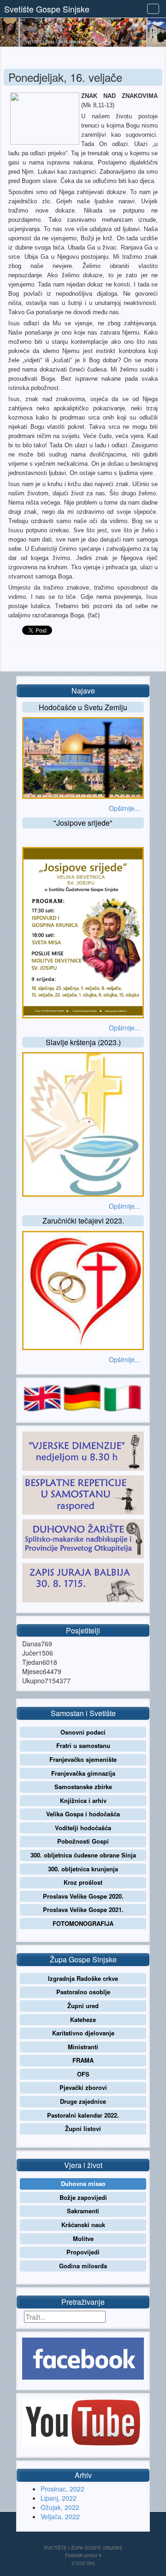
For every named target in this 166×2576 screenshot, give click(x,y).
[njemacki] (82, 1397)
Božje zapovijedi (83, 2197)
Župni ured (83, 2006)
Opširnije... (125, 808)
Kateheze (83, 2019)
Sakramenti (83, 2211)
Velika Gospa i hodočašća (83, 1814)
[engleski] (42, 1397)
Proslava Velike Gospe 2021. (83, 1909)
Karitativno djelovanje (83, 2033)
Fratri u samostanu (83, 1745)
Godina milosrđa (83, 2266)
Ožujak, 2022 (60, 2507)
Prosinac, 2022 (62, 2489)
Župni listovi (83, 2128)
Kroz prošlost (83, 1882)
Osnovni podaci (83, 1732)
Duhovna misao (83, 2183)
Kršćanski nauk (83, 2225)
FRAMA (83, 2060)
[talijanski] (122, 1397)
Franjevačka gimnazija (83, 1773)
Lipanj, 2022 (59, 2498)
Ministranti (83, 2047)
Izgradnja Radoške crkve (83, 1978)
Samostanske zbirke (83, 1787)
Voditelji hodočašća (83, 1828)
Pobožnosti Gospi (83, 1841)
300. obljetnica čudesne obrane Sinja (83, 1855)
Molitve (83, 2238)
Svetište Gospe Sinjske (47, 9)
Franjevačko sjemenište (83, 1759)
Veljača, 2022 (60, 2516)
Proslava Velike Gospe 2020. (83, 1896)
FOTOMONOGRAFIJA (83, 1923)
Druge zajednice (83, 2101)
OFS (83, 2074)
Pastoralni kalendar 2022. (83, 2115)
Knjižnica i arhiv (83, 1800)
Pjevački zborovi (83, 2087)
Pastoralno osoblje (83, 1992)
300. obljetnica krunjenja (83, 1869)
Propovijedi (83, 2252)
